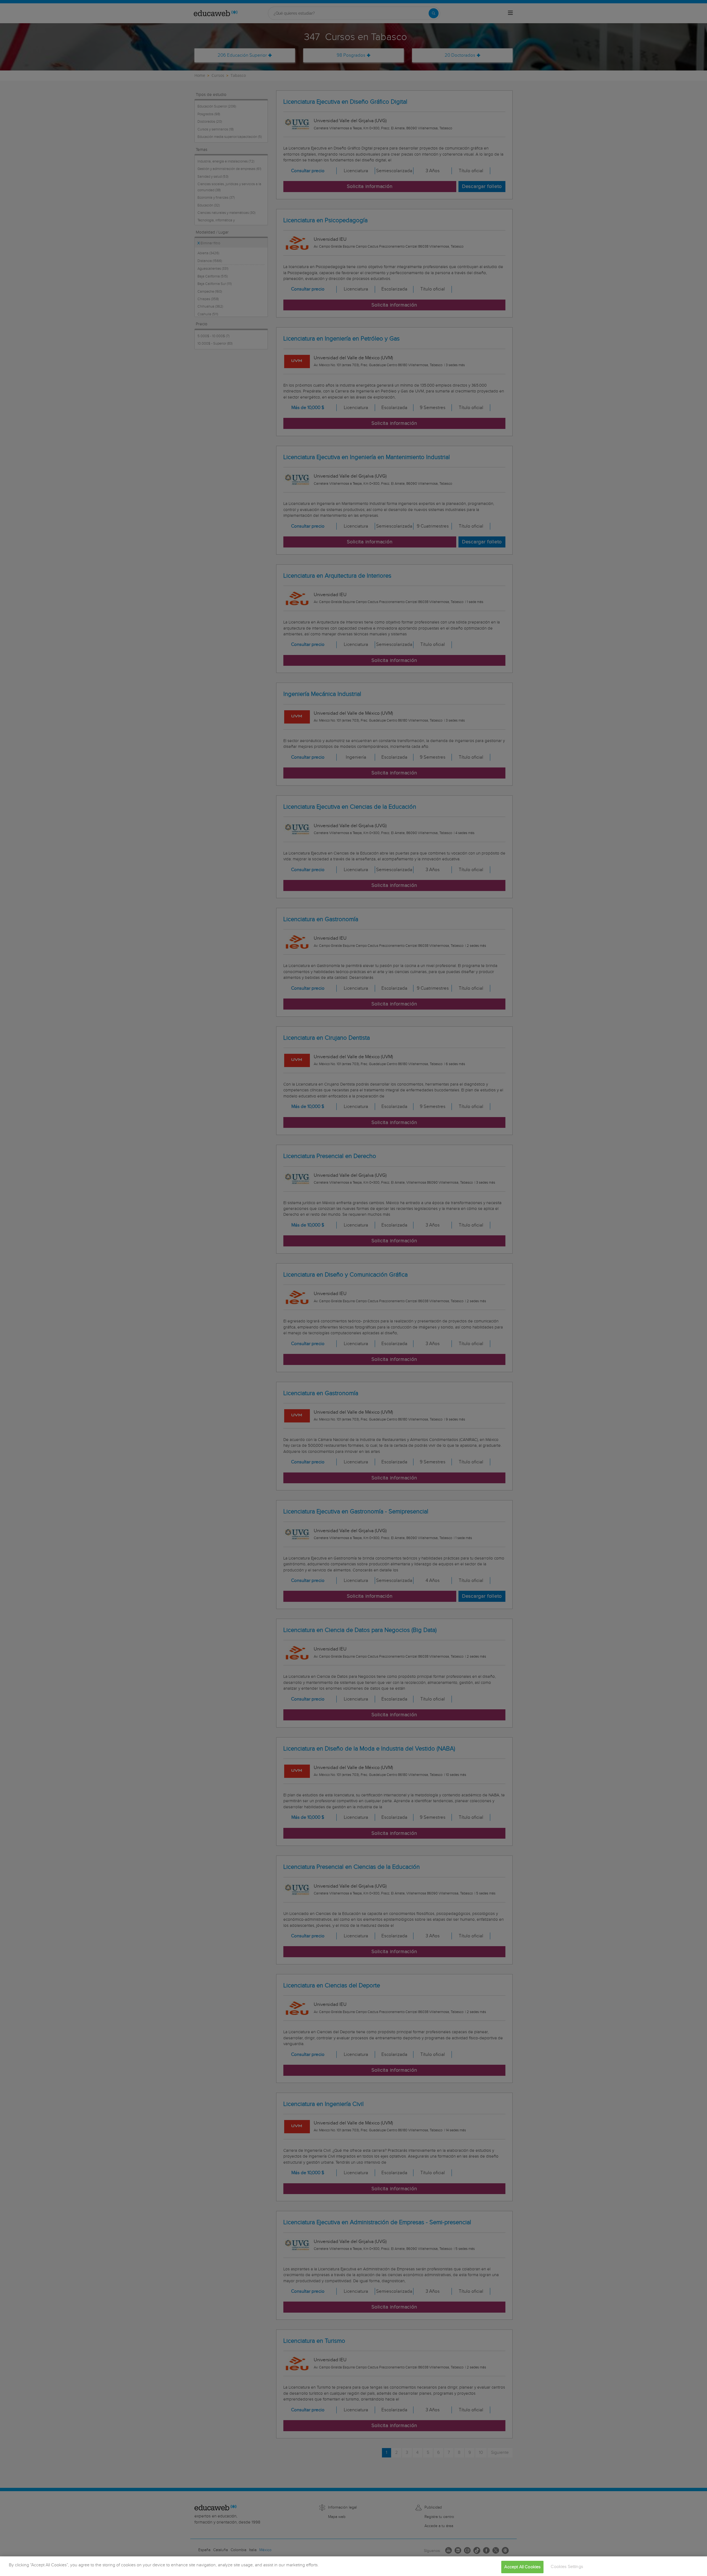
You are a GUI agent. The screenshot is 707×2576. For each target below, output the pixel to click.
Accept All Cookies (522, 2567)
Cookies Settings (567, 2567)
